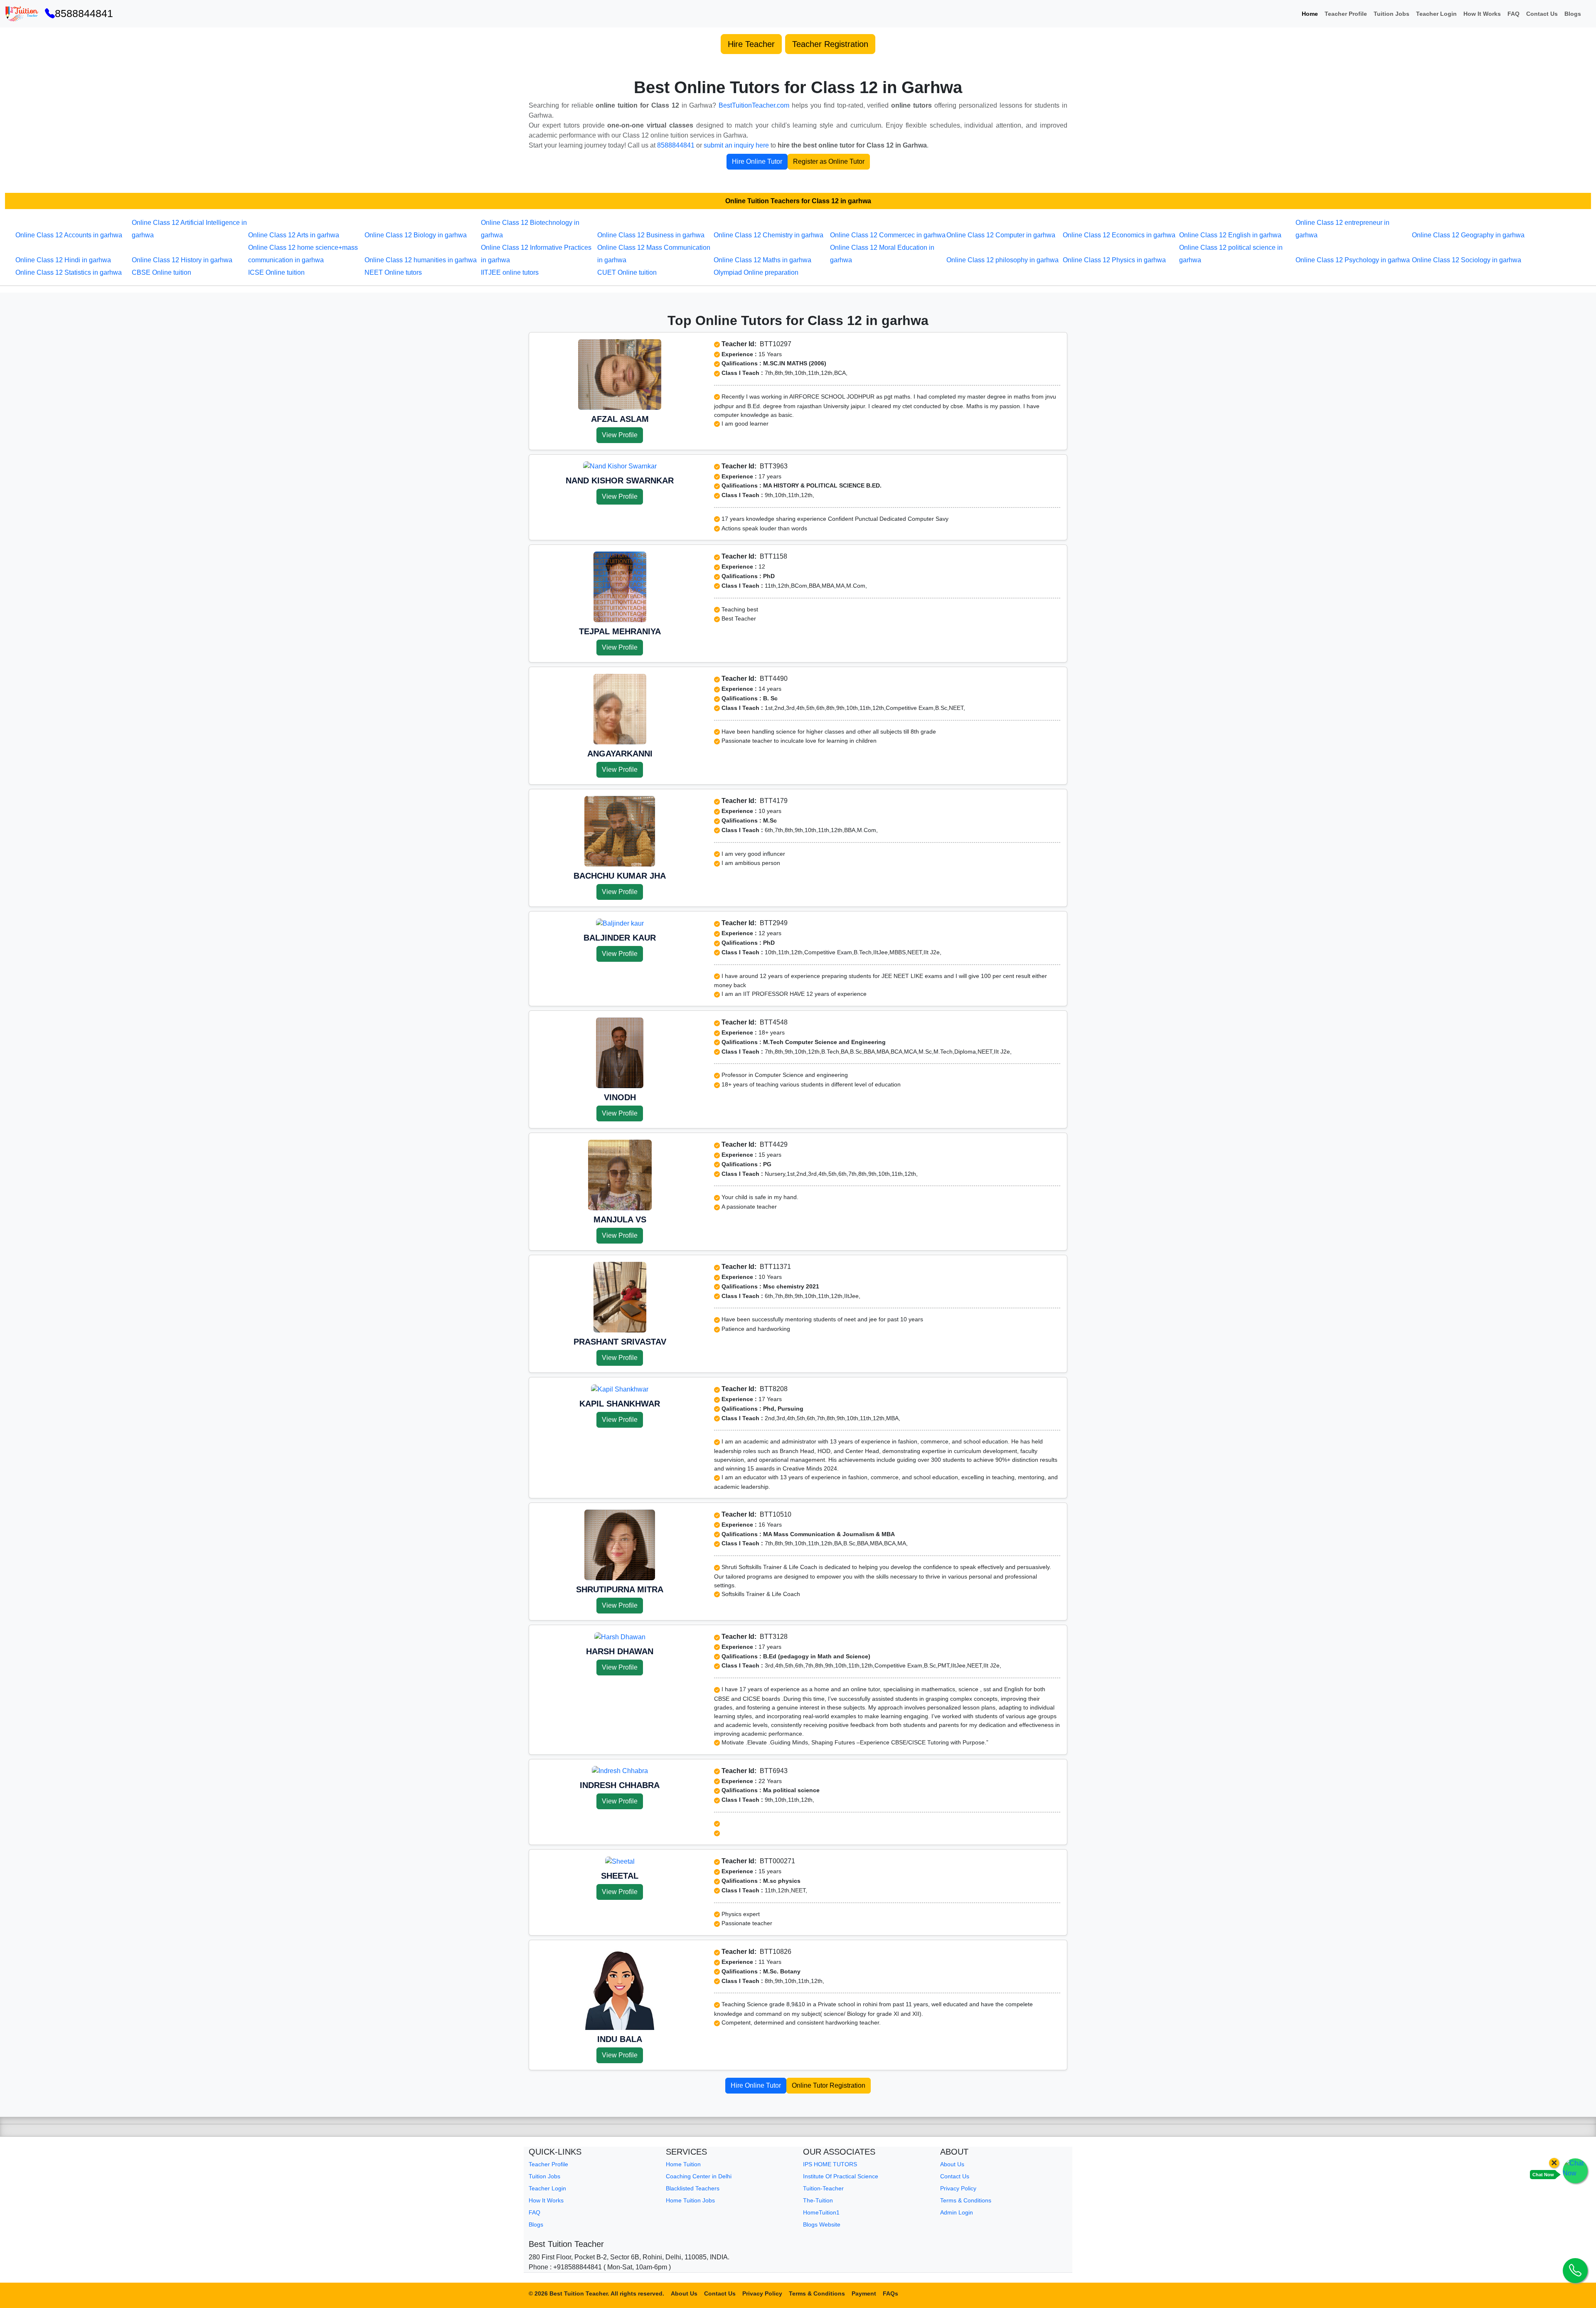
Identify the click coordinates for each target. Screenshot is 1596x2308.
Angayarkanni (620, 754)
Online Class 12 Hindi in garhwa (63, 260)
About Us (952, 2164)
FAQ (1513, 14)
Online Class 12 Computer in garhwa (1001, 235)
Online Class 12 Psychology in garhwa (1353, 260)
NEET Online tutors (393, 272)
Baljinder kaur (620, 938)
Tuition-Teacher (823, 2188)
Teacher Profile (1346, 14)
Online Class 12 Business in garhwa (651, 235)
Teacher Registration (830, 44)
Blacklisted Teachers (693, 2188)
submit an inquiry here (736, 145)
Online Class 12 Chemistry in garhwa (768, 235)
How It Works (1482, 14)
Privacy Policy (958, 2188)
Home (1310, 14)
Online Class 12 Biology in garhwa (416, 235)
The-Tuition (818, 2200)
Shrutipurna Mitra (620, 1589)
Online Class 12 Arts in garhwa (294, 235)
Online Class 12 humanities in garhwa (421, 260)
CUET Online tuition (627, 272)
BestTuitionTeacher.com (754, 105)
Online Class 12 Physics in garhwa (1114, 260)
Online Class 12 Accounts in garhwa (69, 235)
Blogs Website (822, 2224)
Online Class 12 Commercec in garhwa (888, 235)
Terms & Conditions (966, 2200)
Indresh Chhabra (620, 1785)
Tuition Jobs (1392, 14)
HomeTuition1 (821, 2212)
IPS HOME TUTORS (830, 2164)
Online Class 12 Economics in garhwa (1119, 235)
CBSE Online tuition (161, 272)
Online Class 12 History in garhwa (182, 260)
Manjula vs (620, 1219)
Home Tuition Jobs (690, 2200)
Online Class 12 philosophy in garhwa (1002, 260)
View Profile (620, 435)
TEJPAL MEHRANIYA (620, 631)
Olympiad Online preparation (756, 272)
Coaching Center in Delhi (699, 2176)
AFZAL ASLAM (620, 419)
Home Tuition (683, 2164)
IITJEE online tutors (510, 272)
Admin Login (957, 2212)
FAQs (890, 2293)
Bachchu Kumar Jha (620, 876)
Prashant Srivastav (620, 1342)
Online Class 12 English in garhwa (1230, 235)
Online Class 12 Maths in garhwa (762, 260)
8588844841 (84, 13)
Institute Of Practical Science (841, 2176)
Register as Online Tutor (829, 161)
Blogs (1573, 14)
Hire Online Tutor (757, 161)
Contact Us (1542, 14)
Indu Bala (620, 2039)
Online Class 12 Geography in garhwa (1468, 235)
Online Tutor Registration (829, 2085)
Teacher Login (1436, 14)
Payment (864, 2293)
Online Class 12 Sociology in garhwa (1467, 260)
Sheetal (620, 1876)
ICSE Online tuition (276, 272)
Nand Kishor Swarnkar (620, 480)
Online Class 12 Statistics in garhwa (69, 272)
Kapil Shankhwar (620, 1404)
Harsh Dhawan (620, 1651)
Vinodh (620, 1097)
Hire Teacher (751, 44)
